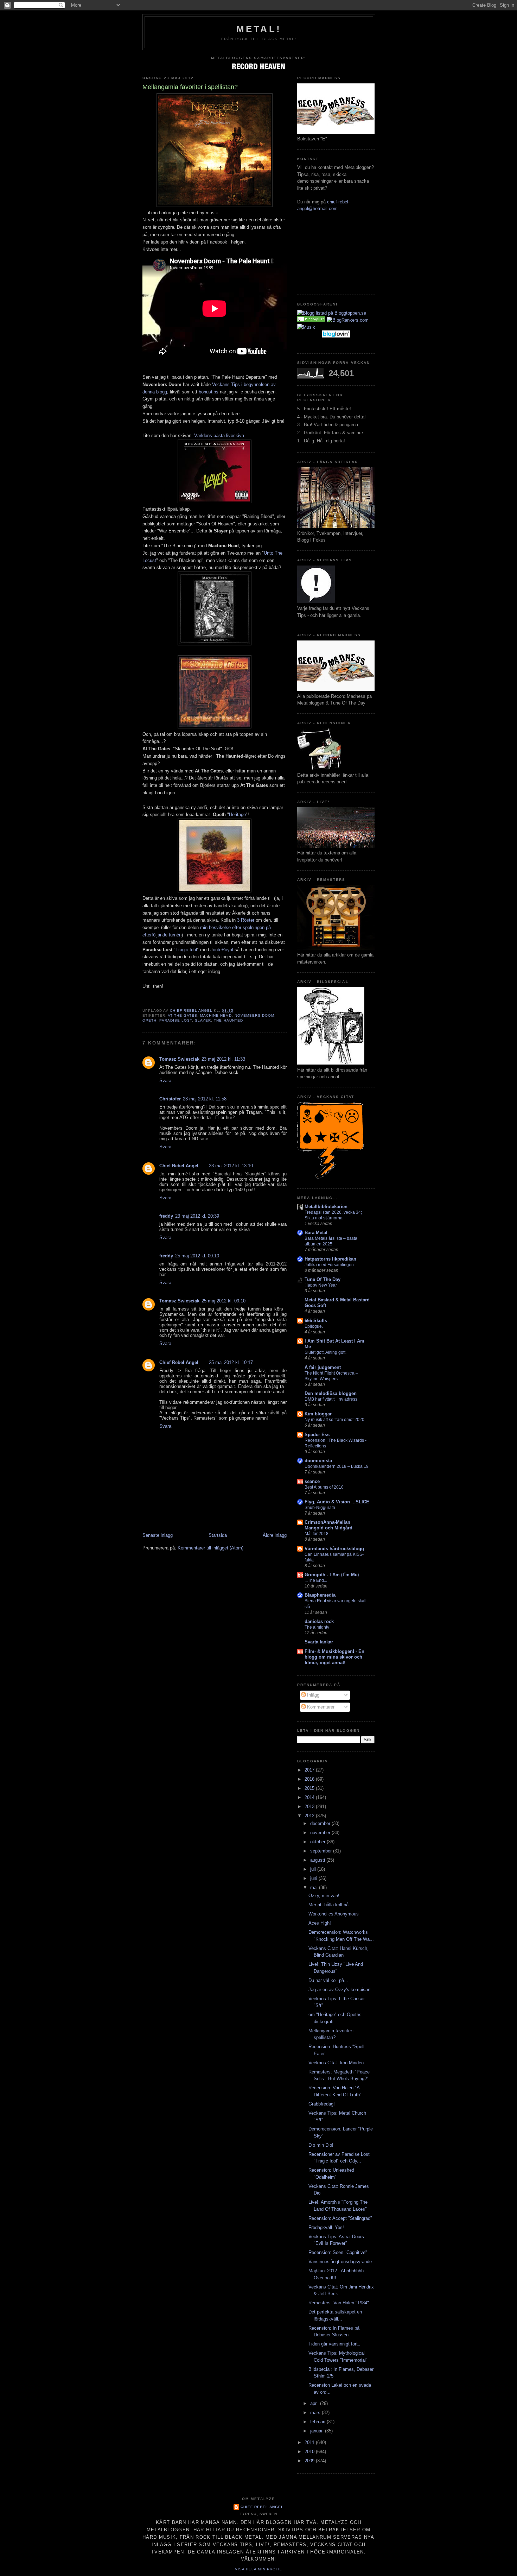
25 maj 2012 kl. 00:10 (197, 1256)
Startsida (218, 1535)
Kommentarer (320, 1707)
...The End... (316, 1580)
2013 (310, 1807)
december (321, 1823)
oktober (318, 1842)
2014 (310, 1797)
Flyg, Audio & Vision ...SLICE (337, 1502)
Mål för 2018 (317, 1534)
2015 (310, 1788)
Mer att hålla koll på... (331, 1905)
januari (318, 2431)
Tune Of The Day (323, 1279)
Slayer (203, 1020)
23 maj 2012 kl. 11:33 (223, 1059)
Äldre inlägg (275, 1535)
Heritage (237, 815)
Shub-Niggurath (320, 1508)
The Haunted (228, 1020)
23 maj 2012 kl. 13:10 (231, 1166)
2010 (310, 2452)
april (315, 2403)
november (321, 1833)
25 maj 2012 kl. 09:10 (224, 1301)
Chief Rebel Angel (179, 1166)
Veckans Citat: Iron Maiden (336, 2063)
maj (315, 1887)
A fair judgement (323, 1367)
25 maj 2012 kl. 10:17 (231, 1362)
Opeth (149, 1020)
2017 (310, 1770)
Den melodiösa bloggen (331, 1393)
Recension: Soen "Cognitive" (338, 2252)
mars (316, 2413)
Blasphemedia (320, 1595)
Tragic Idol (186, 950)
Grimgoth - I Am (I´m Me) (332, 1575)
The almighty (317, 1627)
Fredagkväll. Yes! (326, 2227)
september (322, 1851)
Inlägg (312, 1695)
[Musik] (311, 320)
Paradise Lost (176, 1020)
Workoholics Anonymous (334, 1914)
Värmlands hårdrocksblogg (334, 1549)
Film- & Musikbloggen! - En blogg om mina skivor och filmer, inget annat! (334, 1657)
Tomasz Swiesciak (179, 1059)
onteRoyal (223, 950)
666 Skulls (316, 1321)
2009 (310, 2461)
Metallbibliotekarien (326, 1207)
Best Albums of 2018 (324, 1487)
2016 (310, 1779)
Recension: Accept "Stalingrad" (340, 2218)
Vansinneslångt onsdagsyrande (340, 2262)
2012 (310, 1816)
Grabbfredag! (322, 2104)
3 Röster (246, 920)
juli (314, 1869)
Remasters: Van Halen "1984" (339, 2303)
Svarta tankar (319, 1642)
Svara (165, 1081)
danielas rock (319, 1621)
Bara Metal (316, 1233)
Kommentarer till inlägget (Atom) (210, 1548)
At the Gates (183, 1015)
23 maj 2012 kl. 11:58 (205, 1099)
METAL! (259, 29)
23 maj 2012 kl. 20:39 (197, 1216)
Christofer (170, 1099)
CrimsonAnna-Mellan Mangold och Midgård (328, 1525)
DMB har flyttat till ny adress (331, 1399)
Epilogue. (314, 1326)
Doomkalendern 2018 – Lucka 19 (337, 1466)
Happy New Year (321, 1285)
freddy (166, 1216)
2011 (310, 2442)
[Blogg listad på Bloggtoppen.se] (332, 313)
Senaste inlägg (158, 1535)
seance (312, 1481)
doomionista (318, 1461)
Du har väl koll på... (328, 1980)
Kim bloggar (318, 1414)
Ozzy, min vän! (324, 1896)
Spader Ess (317, 1435)
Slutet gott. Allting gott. (325, 1352)
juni (314, 1878)
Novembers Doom (254, 1015)
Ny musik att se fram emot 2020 (334, 1420)
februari (318, 2422)
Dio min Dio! (321, 2145)
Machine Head (216, 1015)
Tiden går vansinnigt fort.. (334, 2344)
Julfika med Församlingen (329, 1265)
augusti (318, 1860)
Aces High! (320, 1923)
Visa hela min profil (258, 2569)
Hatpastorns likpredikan (330, 1259)
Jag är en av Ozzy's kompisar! (340, 1990)
